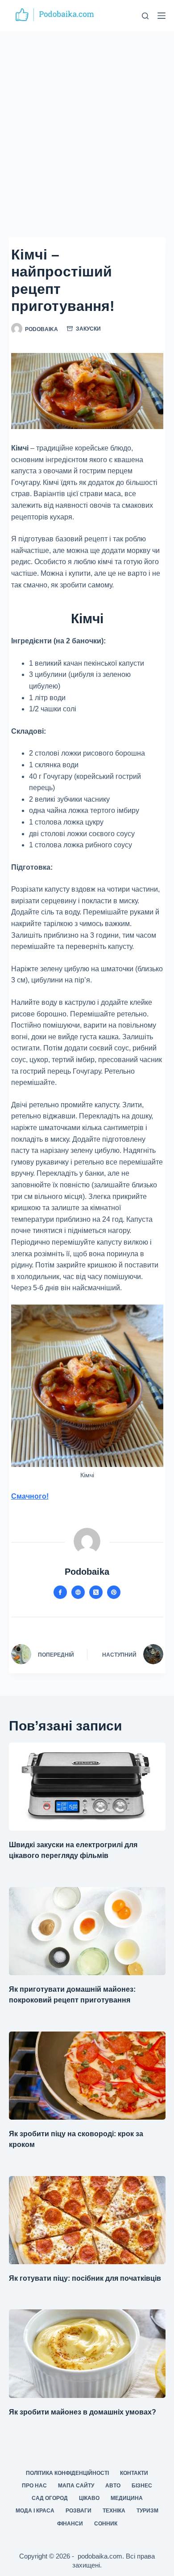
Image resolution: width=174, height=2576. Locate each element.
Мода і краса (35, 2511)
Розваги (79, 2511)
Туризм (147, 2511)
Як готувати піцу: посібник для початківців (85, 2278)
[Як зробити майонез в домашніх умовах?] (87, 2353)
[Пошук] (145, 16)
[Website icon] (78, 1592)
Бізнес (142, 2486)
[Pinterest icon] (114, 1592)
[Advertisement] (87, 123)
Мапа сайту (76, 2486)
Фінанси (70, 2524)
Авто (113, 2486)
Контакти (134, 2473)
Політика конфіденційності (67, 2473)
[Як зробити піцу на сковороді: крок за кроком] (87, 2076)
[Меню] (162, 16)
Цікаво (89, 2498)
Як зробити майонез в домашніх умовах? (83, 2412)
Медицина (127, 2498)
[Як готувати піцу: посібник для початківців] (87, 2220)
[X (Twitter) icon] (96, 1592)
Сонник (106, 2524)
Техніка (114, 2511)
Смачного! (30, 1496)
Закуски (88, 329)
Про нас (34, 2486)
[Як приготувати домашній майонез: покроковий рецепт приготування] (87, 1931)
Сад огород (50, 2498)
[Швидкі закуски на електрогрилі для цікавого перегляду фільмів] (87, 1787)
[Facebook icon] (60, 1592)
